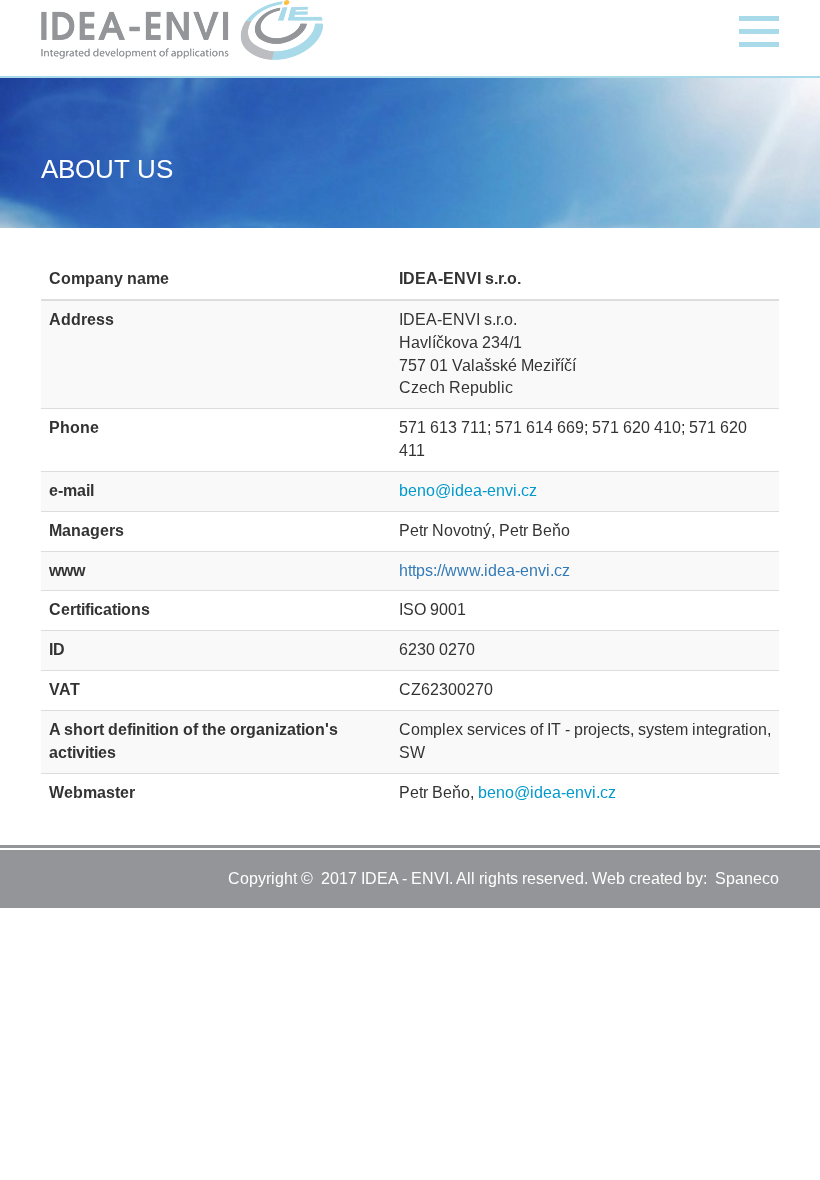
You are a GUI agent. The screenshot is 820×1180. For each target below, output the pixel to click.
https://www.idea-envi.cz (484, 570)
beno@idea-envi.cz (468, 490)
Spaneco (747, 878)
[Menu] (759, 29)
